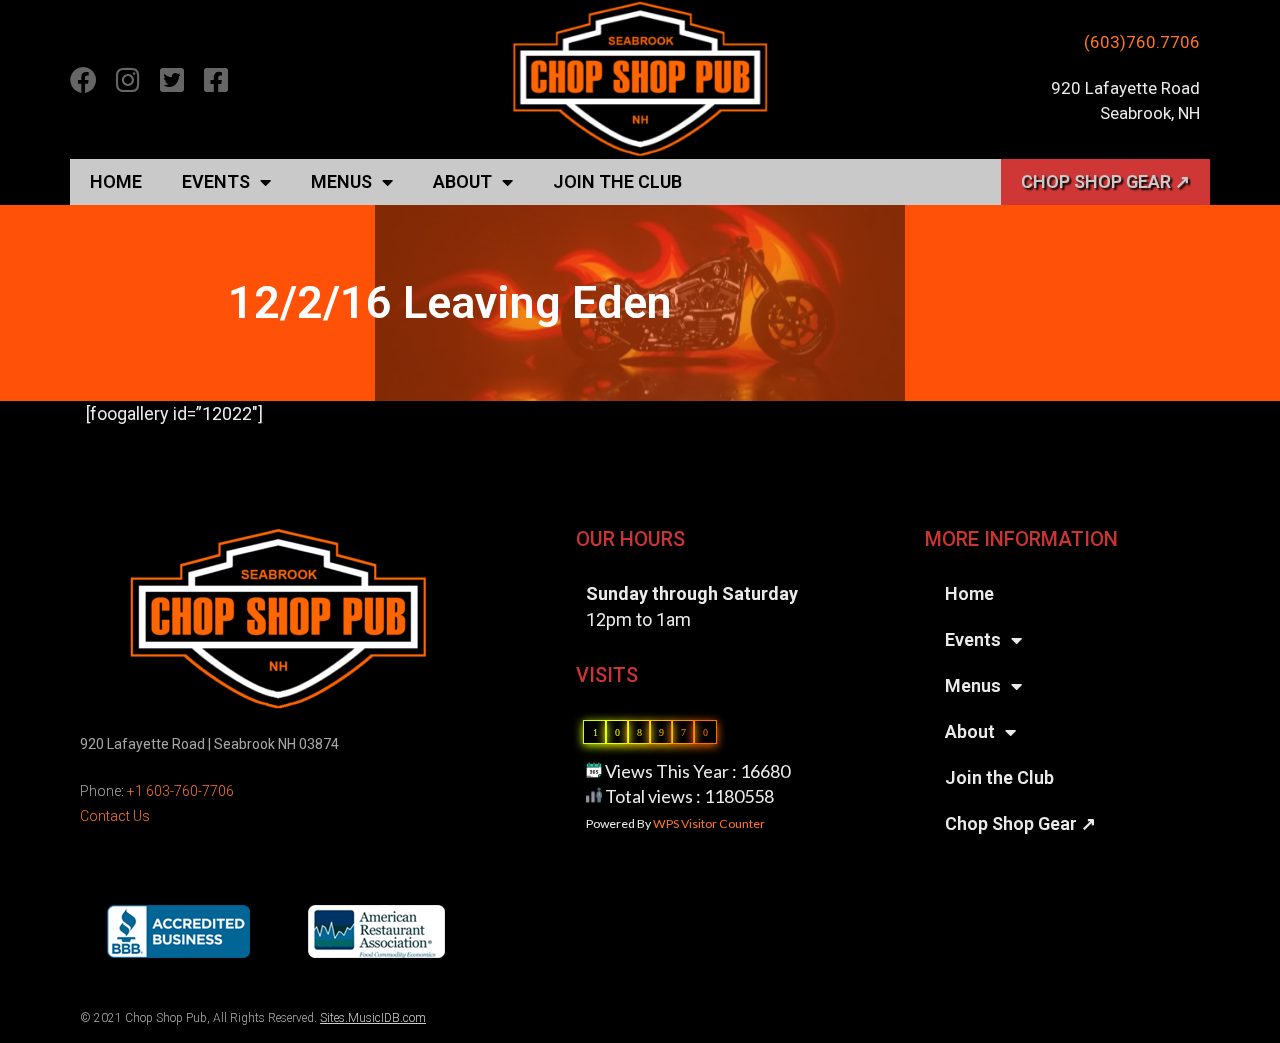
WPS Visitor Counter (709, 823)
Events (216, 181)
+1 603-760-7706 (180, 791)
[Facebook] (83, 79)
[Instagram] (127, 79)
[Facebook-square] (215, 79)
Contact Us (115, 816)
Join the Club (617, 181)
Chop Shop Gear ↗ (1105, 181)
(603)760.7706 (1142, 42)
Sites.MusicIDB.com (373, 1018)
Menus (341, 181)
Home (116, 181)
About (462, 181)
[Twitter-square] (171, 79)
